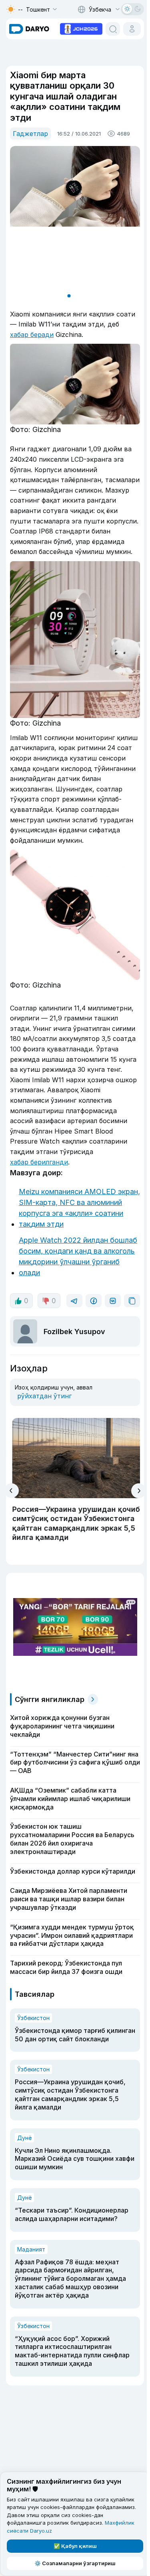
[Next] (139, 1491)
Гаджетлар (30, 134)
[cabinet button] (132, 29)
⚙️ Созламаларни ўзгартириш (75, 2563)
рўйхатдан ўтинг (44, 1396)
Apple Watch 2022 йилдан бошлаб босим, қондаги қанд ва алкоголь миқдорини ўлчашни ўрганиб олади (78, 1256)
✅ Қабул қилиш (75, 2546)
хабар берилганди (39, 1162)
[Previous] (11, 1491)
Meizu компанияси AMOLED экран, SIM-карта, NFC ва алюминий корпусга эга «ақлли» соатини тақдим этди (79, 1208)
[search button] (113, 29)
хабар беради (32, 335)
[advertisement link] (81, 28)
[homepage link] (29, 29)
